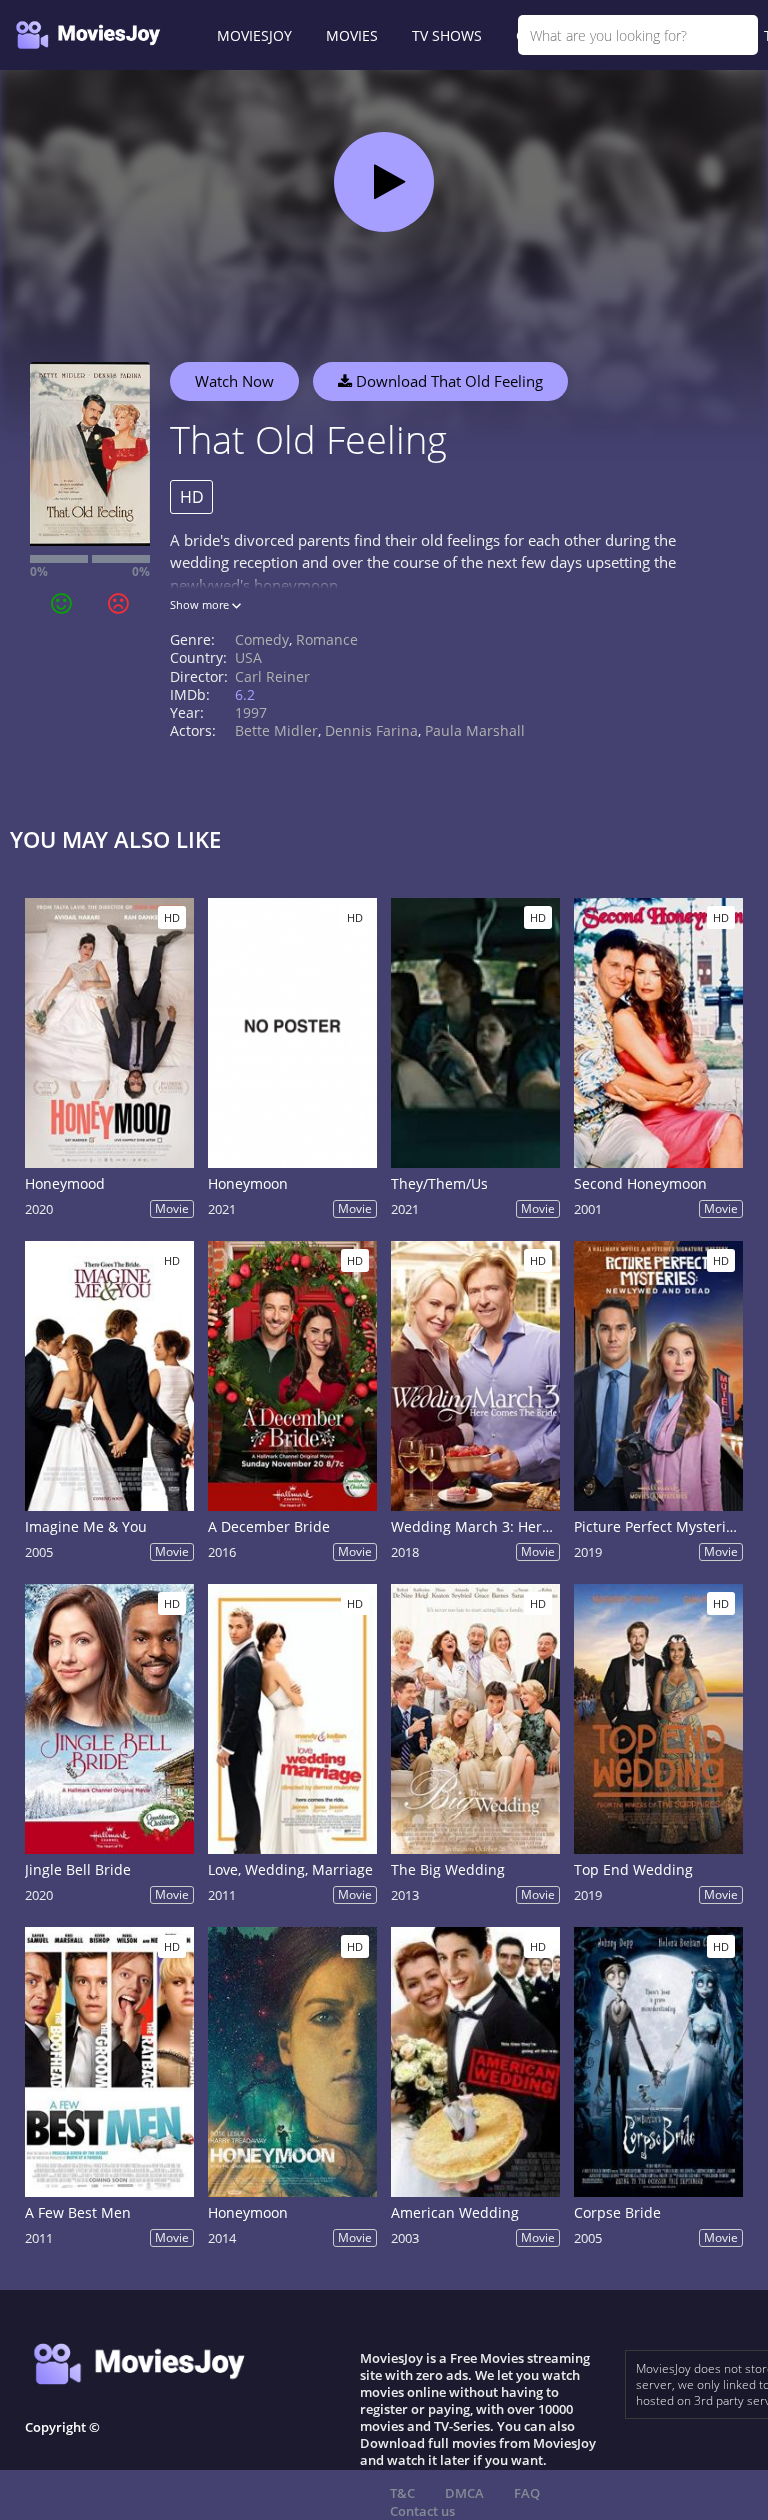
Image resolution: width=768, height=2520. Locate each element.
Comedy (262, 639)
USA (248, 657)
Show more (201, 604)
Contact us (422, 2511)
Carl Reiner (272, 676)
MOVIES (352, 35)
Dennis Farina (371, 730)
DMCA (464, 2493)
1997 (251, 712)
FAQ (527, 2493)
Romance (327, 639)
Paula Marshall (475, 730)
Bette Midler (276, 730)
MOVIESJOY (254, 35)
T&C (402, 2493)
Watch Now (234, 381)
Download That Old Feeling (447, 381)
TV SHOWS (447, 35)
